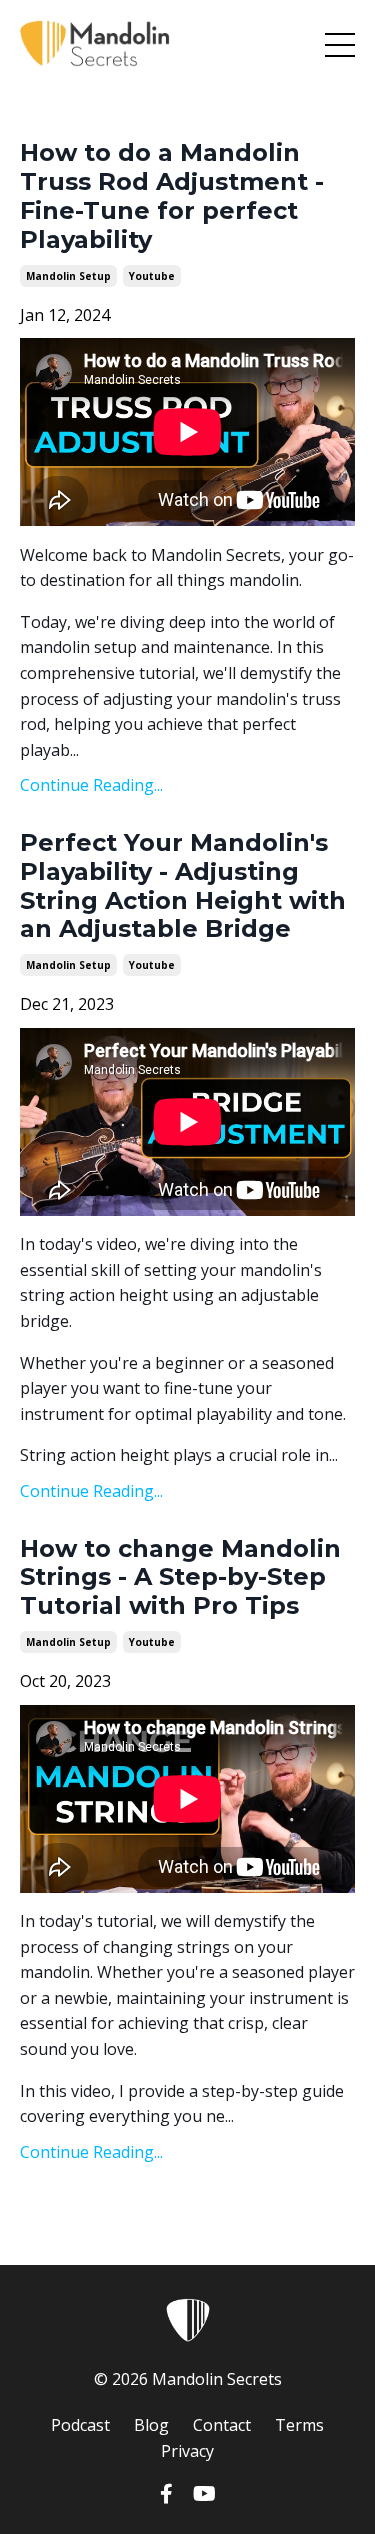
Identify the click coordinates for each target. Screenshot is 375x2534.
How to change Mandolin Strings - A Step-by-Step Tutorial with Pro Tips (180, 1578)
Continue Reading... (91, 785)
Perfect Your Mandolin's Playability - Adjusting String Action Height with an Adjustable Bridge (183, 886)
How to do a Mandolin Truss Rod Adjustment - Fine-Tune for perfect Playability (172, 196)
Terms (299, 2425)
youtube (152, 276)
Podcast (80, 2425)
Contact (222, 2425)
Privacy (187, 2451)
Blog (151, 2425)
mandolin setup (68, 276)
